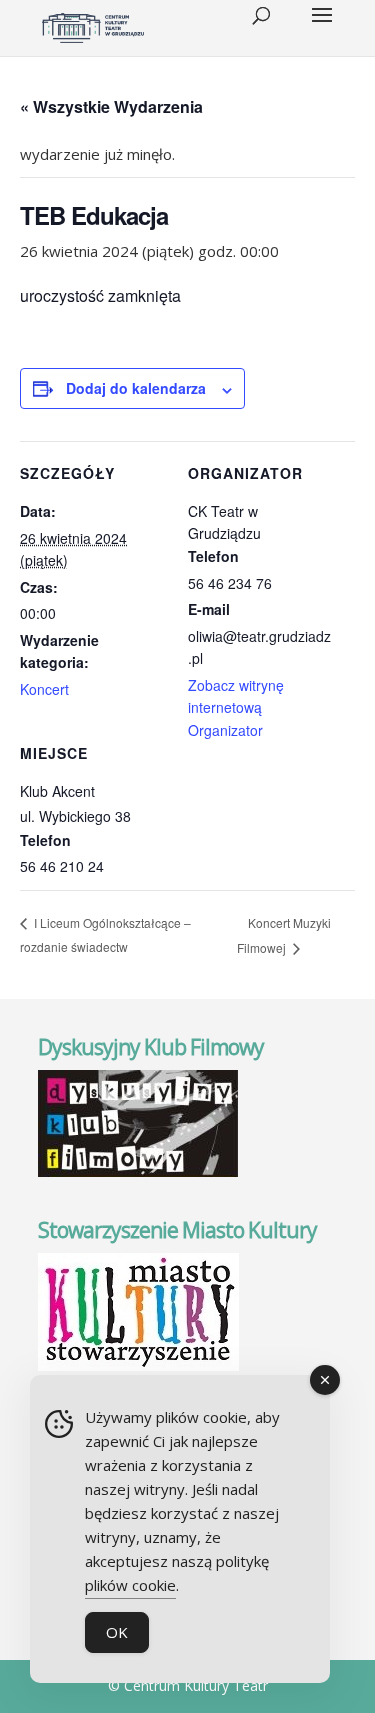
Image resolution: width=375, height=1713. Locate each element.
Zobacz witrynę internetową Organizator (236, 707)
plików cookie (130, 1585)
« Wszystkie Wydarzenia (111, 106)
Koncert (44, 689)
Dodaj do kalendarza (136, 388)
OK (117, 1632)
